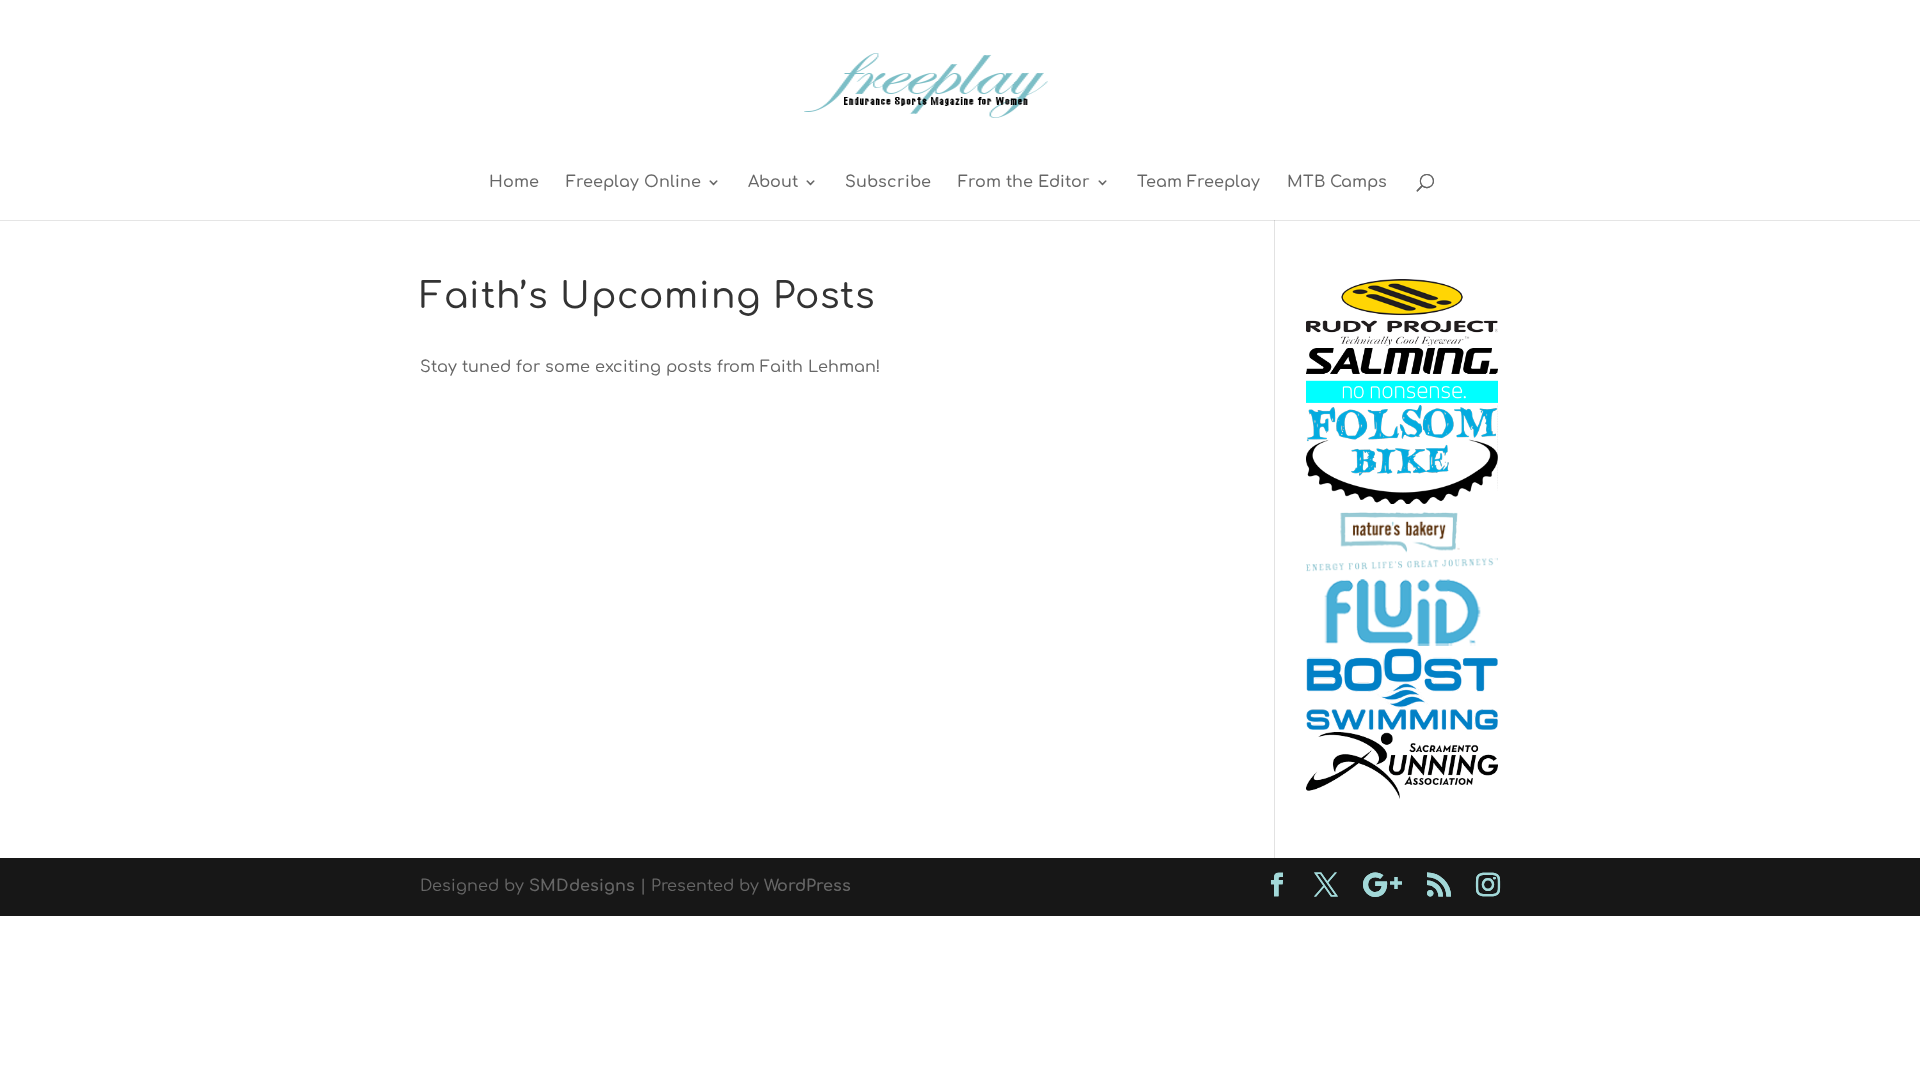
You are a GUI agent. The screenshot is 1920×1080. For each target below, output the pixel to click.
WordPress (807, 886)
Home (514, 183)
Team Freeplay (1198, 183)
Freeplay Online (633, 183)
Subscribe (888, 183)
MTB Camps (1337, 183)
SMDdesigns (582, 886)
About (773, 183)
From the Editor (1024, 183)
